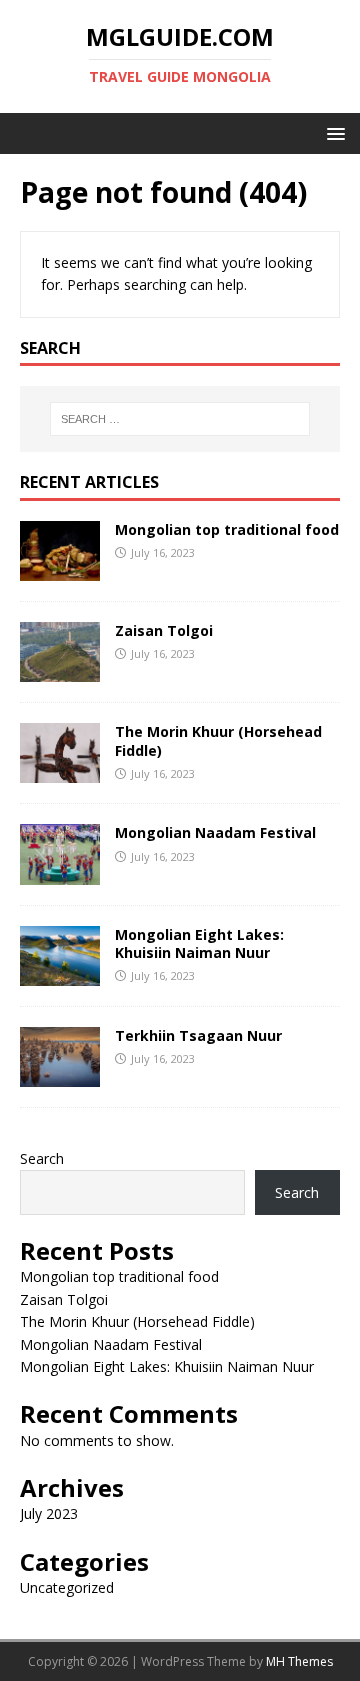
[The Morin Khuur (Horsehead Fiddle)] (60, 771)
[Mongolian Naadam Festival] (60, 872)
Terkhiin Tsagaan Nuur (198, 1035)
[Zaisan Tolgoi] (60, 670)
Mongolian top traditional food (227, 529)
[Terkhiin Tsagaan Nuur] (60, 1074)
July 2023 (49, 1513)
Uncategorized (67, 1587)
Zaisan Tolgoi (164, 630)
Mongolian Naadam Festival (215, 832)
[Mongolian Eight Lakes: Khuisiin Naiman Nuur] (60, 973)
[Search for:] (180, 419)
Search (42, 1158)
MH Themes (299, 1661)
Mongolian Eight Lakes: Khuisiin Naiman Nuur (199, 943)
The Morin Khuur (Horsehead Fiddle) (218, 740)
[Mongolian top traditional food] (60, 569)
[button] (332, 132)
